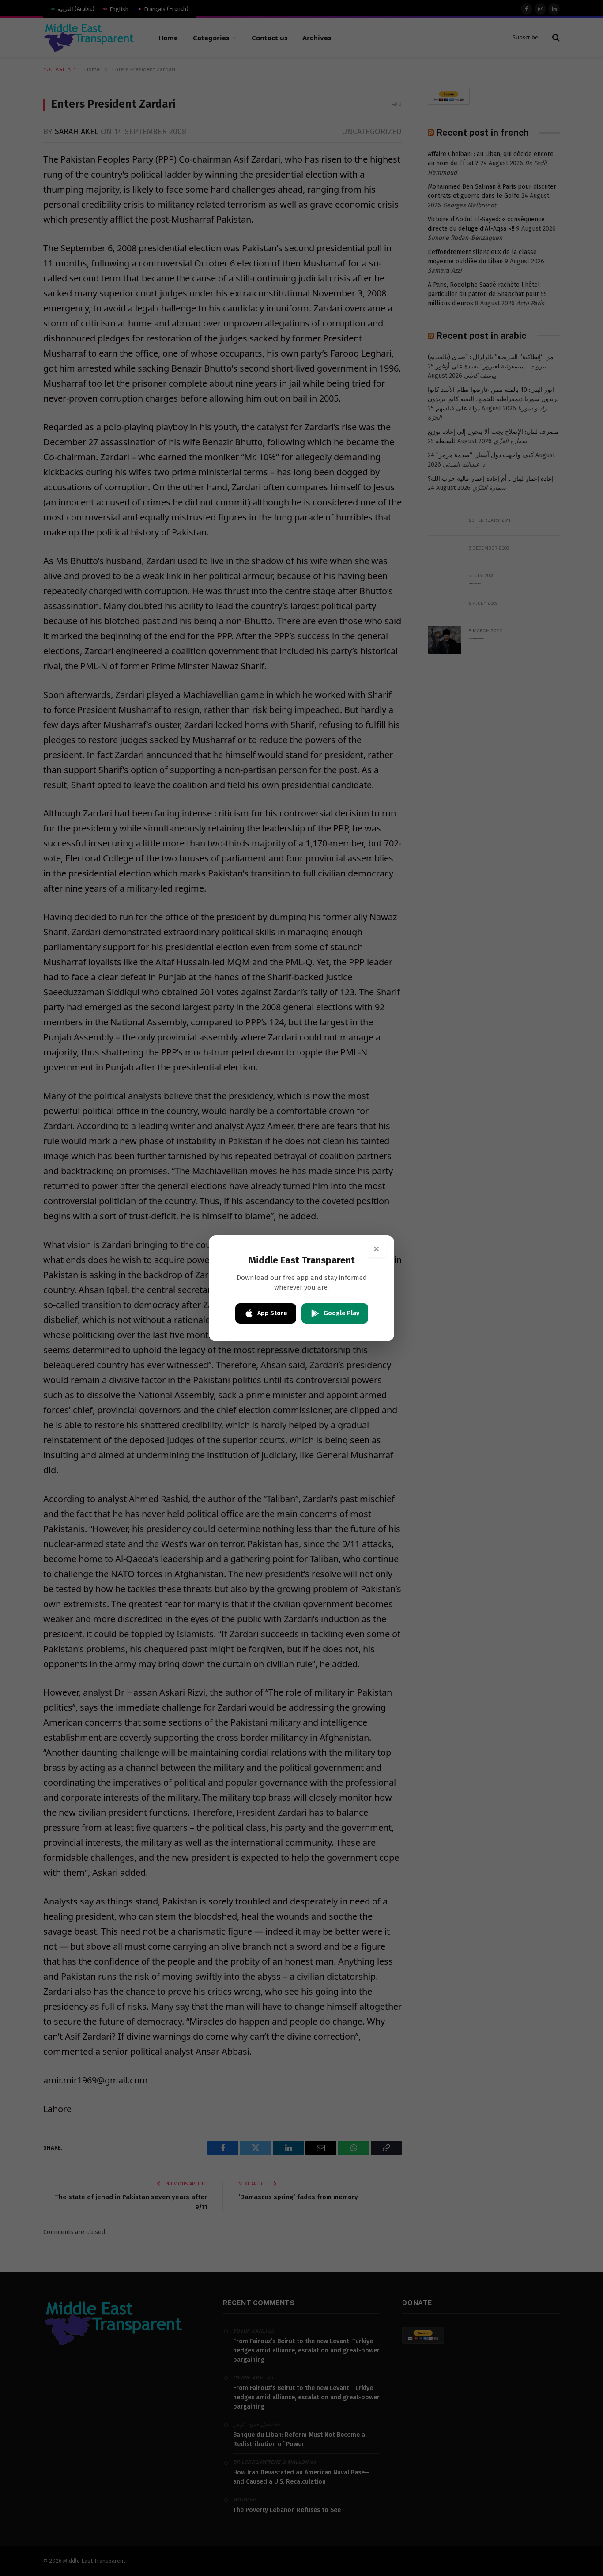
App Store (272, 1313)
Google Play (341, 1313)
